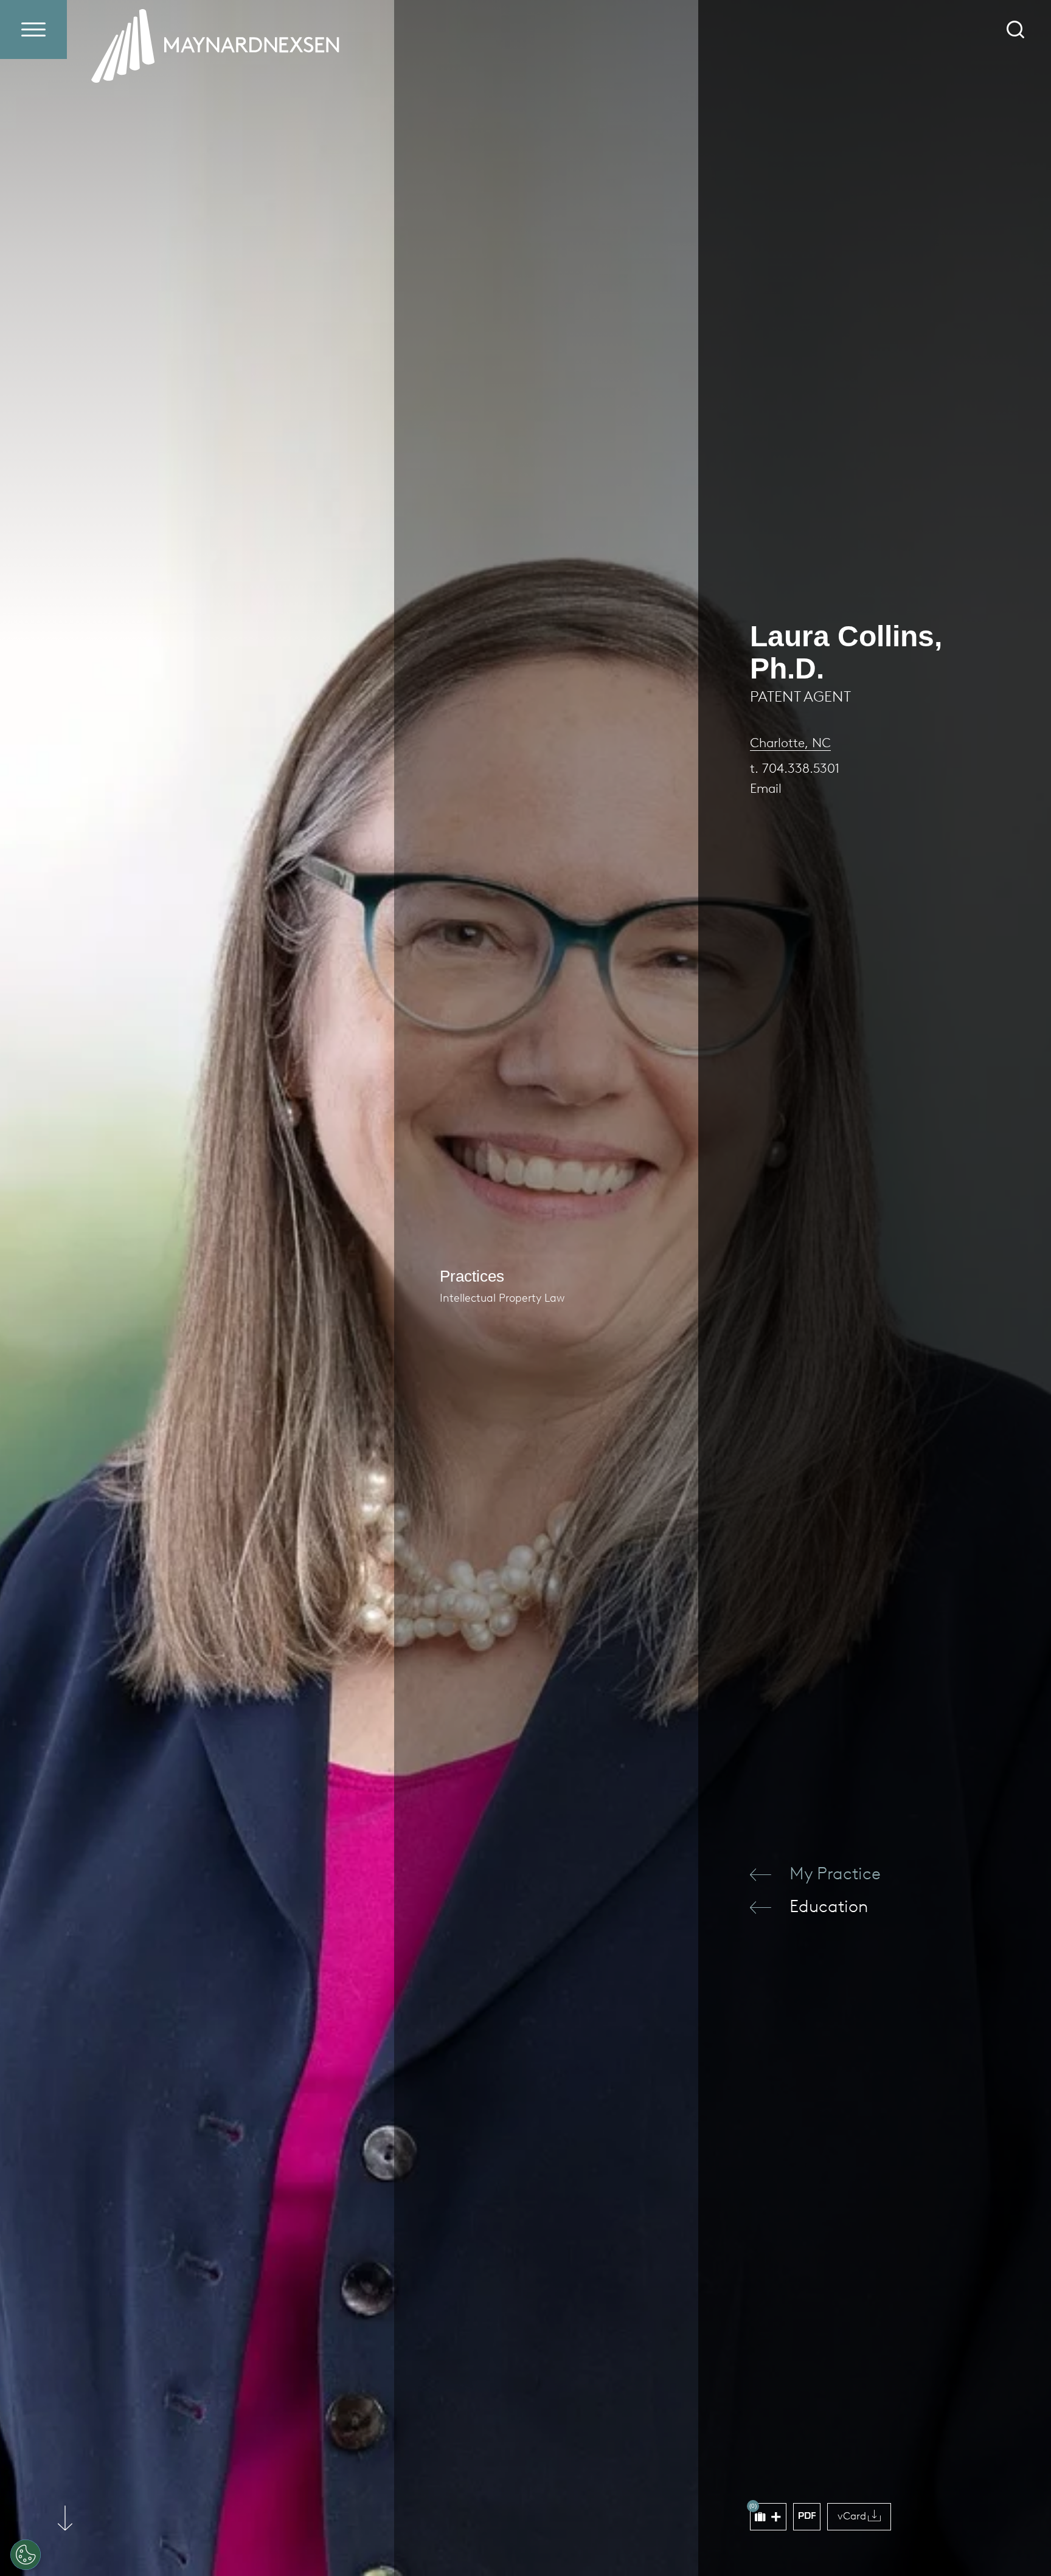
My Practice (835, 1873)
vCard (852, 2516)
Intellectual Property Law (502, 1298)
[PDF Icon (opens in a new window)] (807, 2517)
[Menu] (33, 29)
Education (829, 1906)
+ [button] (776, 2517)
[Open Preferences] (26, 2555)
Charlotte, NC (790, 743)
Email (766, 788)
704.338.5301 (801, 768)
